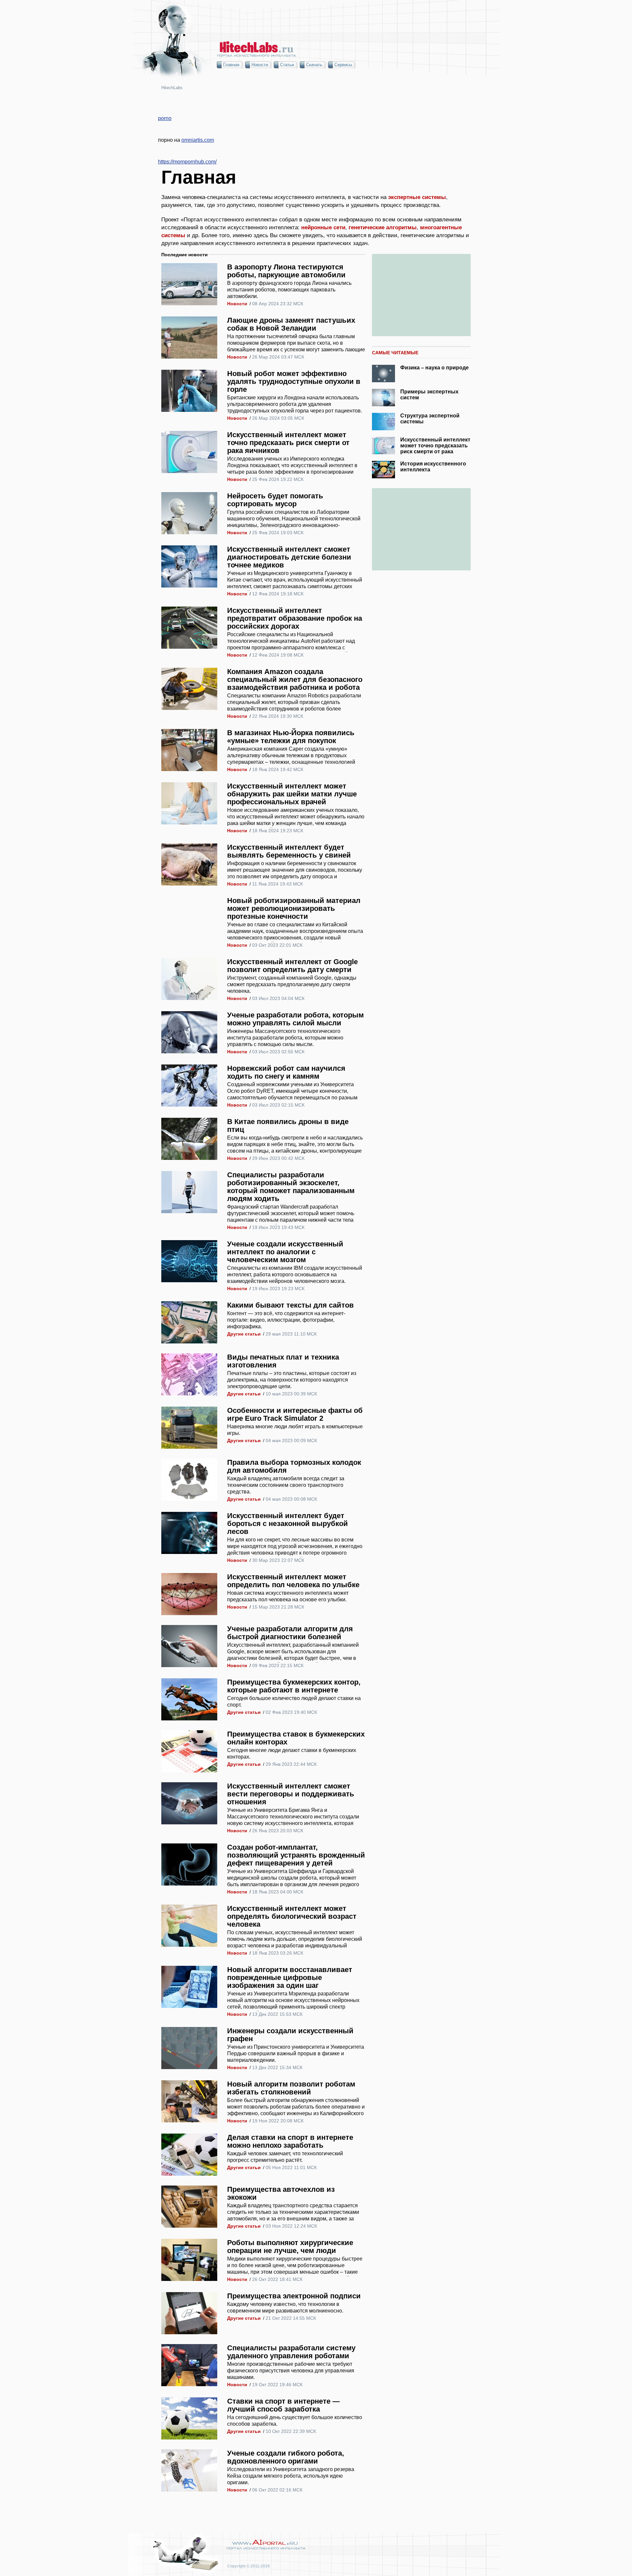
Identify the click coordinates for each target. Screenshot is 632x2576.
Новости (260, 65)
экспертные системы (417, 197)
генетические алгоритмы (383, 227)
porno (165, 118)
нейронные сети (323, 227)
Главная (231, 65)
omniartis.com (198, 140)
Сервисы (343, 65)
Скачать (314, 65)
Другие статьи (244, 1334)
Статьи (287, 65)
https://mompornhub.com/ (187, 162)
